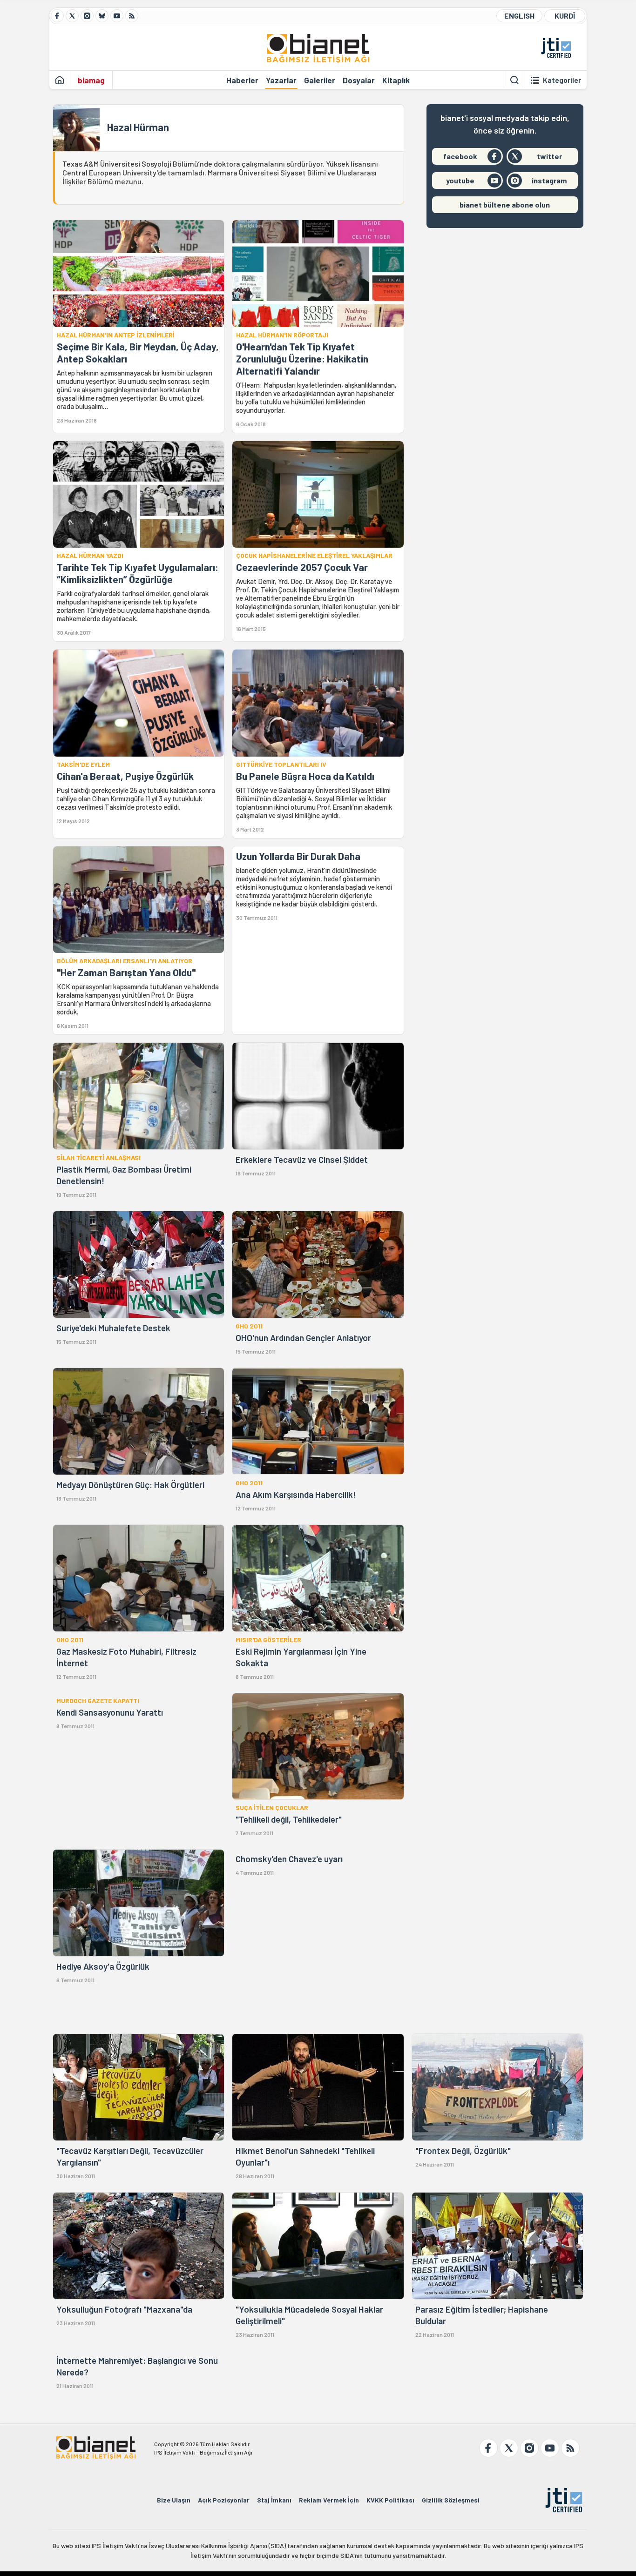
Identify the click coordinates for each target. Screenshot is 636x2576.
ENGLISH (519, 16)
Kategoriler (562, 80)
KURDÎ (565, 16)
